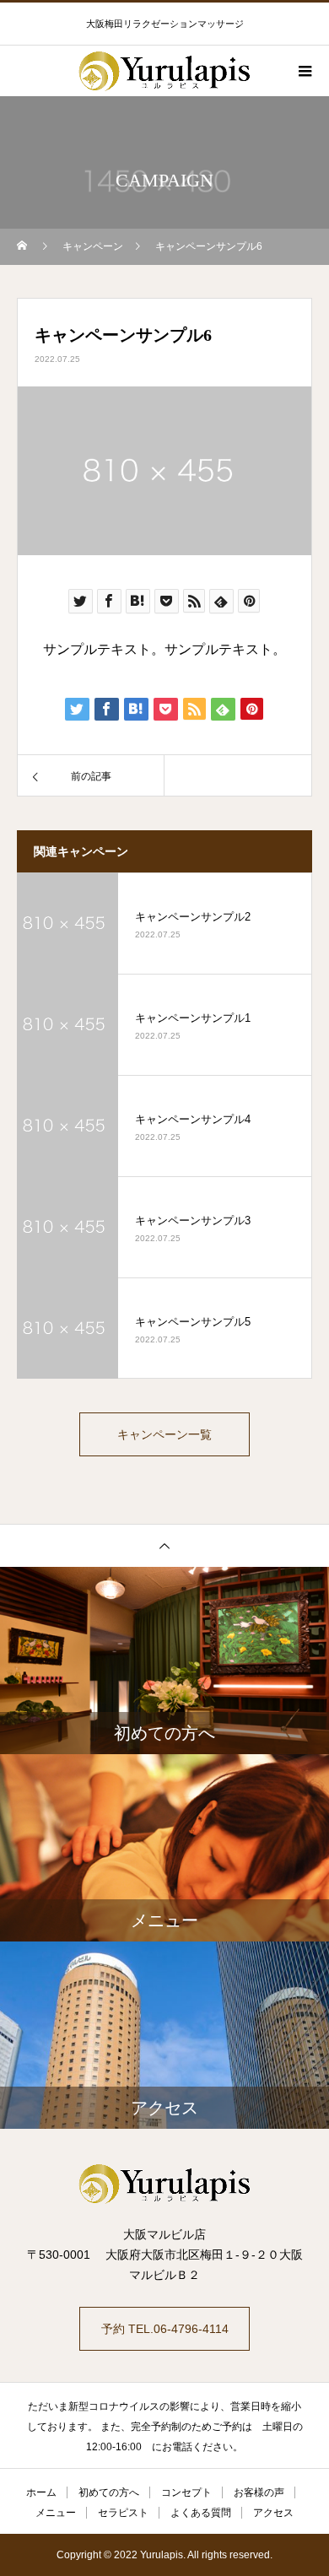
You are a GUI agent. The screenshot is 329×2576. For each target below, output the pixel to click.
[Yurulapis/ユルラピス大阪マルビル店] (164, 2184)
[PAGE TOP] (164, 1545)
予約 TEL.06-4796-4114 (165, 2329)
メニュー (56, 2513)
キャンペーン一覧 (164, 1434)
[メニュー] (304, 71)
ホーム (41, 2492)
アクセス (273, 2513)
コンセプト (186, 2492)
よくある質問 (201, 2513)
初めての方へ (109, 2492)
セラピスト (123, 2513)
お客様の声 (259, 2492)
